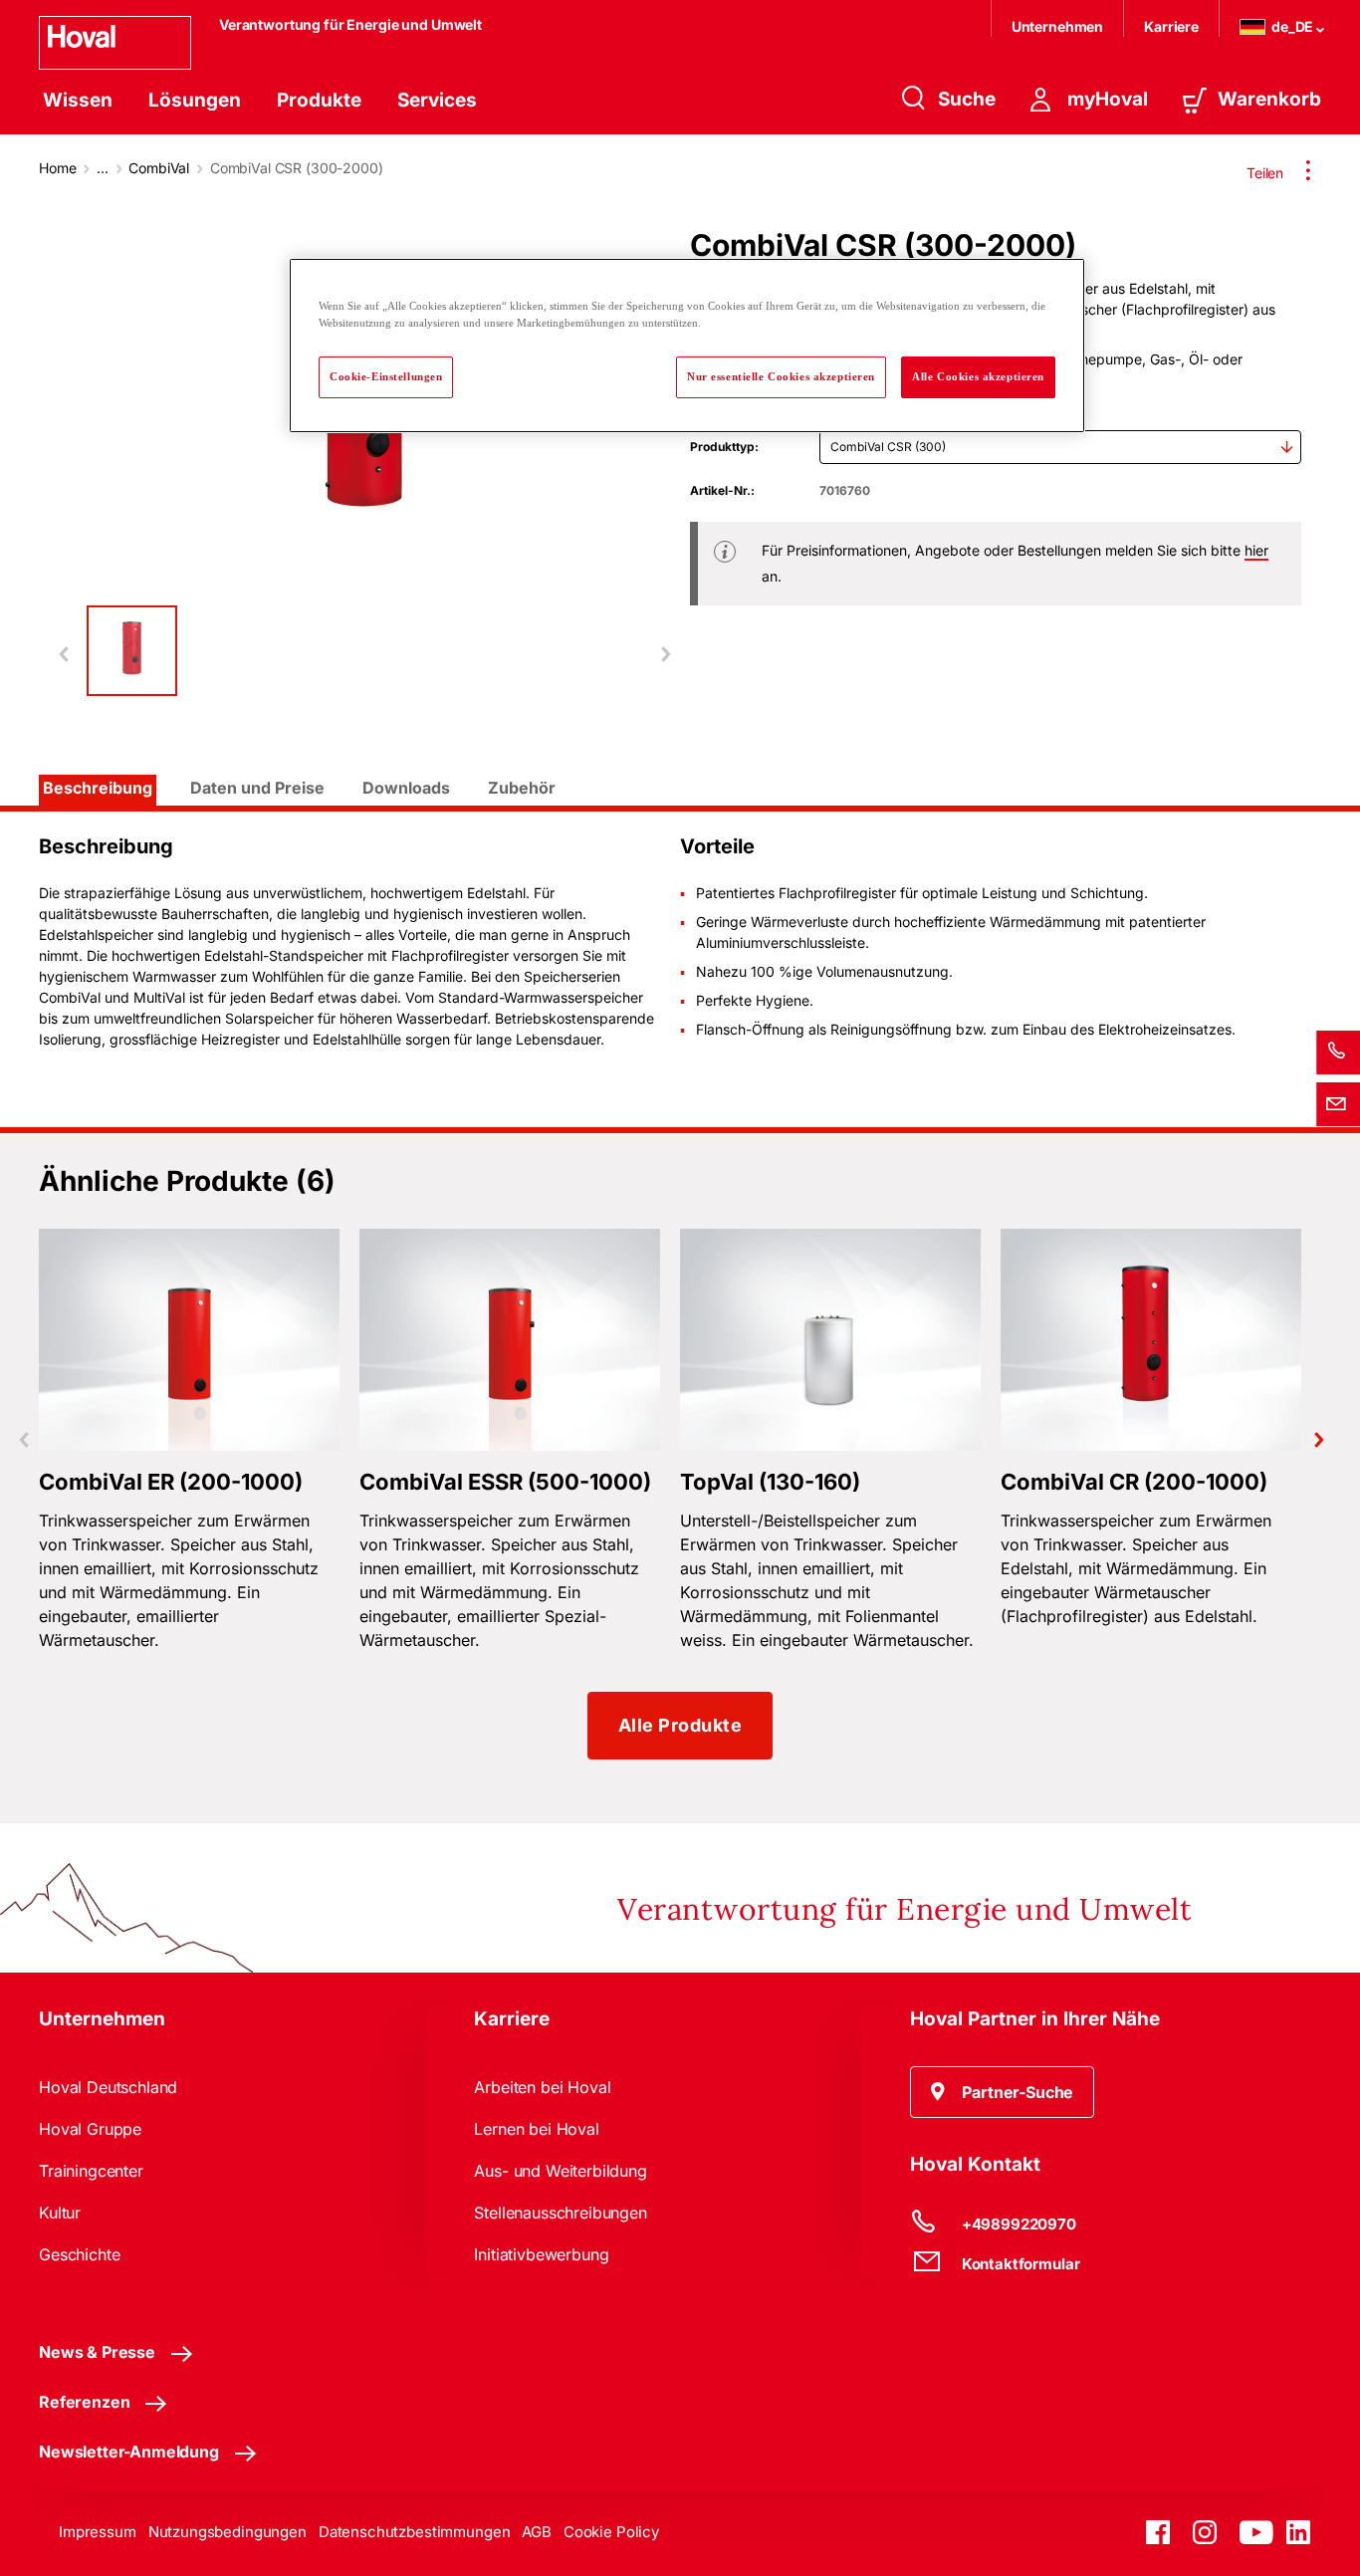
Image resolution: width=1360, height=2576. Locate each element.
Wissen (78, 100)
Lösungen (195, 100)
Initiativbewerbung (541, 2254)
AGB (537, 2532)
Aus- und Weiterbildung (560, 2171)
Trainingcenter (91, 2171)
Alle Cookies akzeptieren (978, 376)
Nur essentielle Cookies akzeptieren (781, 376)
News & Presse (97, 2352)
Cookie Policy (611, 2532)
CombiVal (159, 168)
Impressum (98, 2532)
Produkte (319, 100)
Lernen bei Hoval (536, 2129)
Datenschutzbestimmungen (415, 2532)
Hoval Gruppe (90, 2129)
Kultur (60, 2213)
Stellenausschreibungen (560, 2213)
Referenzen (84, 2402)
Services (437, 100)
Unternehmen (1057, 26)
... (103, 168)
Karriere (1171, 26)
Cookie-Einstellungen (386, 376)
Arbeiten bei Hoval (542, 2087)
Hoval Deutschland (108, 2087)
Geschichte (79, 2254)
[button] (1003, 2092)
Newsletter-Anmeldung (129, 2452)
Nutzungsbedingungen (227, 2532)
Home (57, 168)
